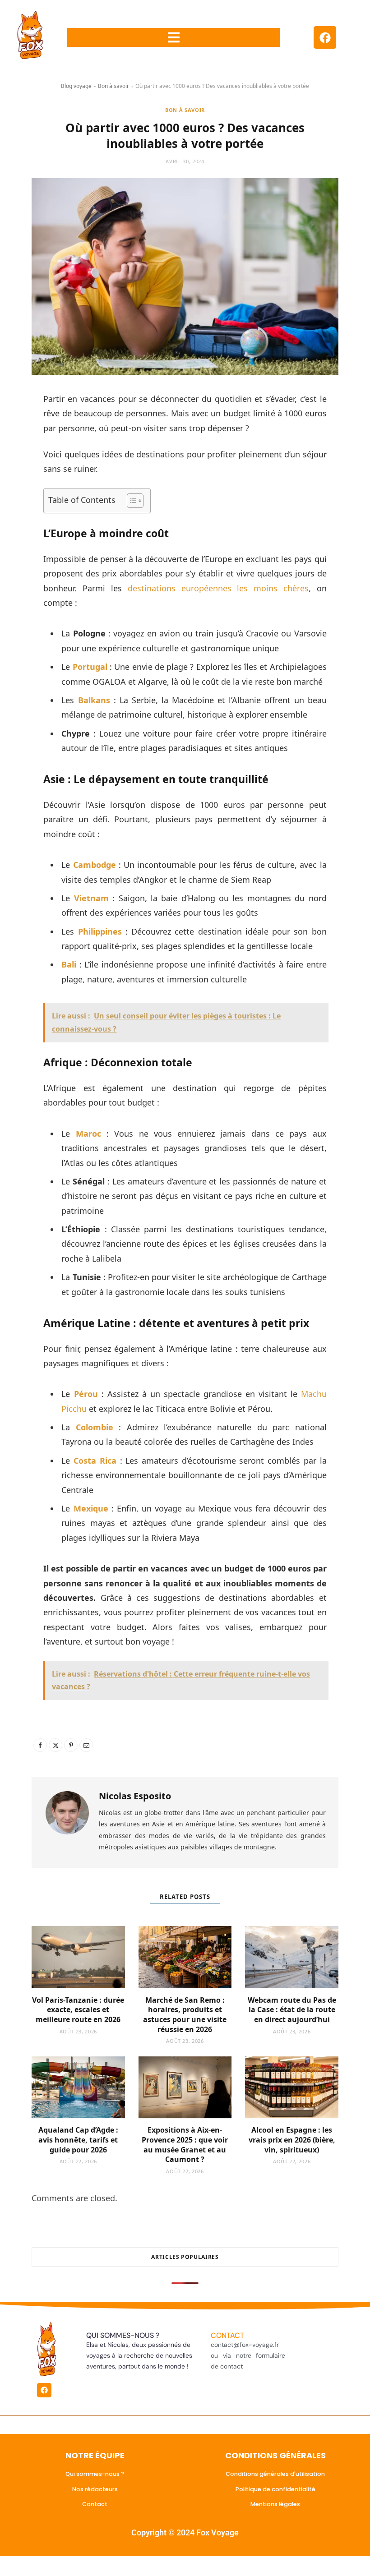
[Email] (86, 1745)
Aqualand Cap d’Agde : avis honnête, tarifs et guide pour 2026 (78, 2140)
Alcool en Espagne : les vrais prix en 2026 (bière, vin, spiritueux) (292, 2140)
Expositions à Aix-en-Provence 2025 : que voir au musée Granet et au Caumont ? (185, 2145)
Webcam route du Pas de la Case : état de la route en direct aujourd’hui (292, 2010)
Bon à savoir (113, 86)
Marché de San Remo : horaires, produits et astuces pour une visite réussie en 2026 (185, 2015)
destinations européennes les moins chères (218, 588)
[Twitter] (55, 1745)
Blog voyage (76, 86)
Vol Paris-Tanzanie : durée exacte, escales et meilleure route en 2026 (78, 2010)
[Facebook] (325, 37)
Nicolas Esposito (135, 1796)
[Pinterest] (71, 1745)
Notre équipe (95, 2455)
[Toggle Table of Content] (131, 501)
